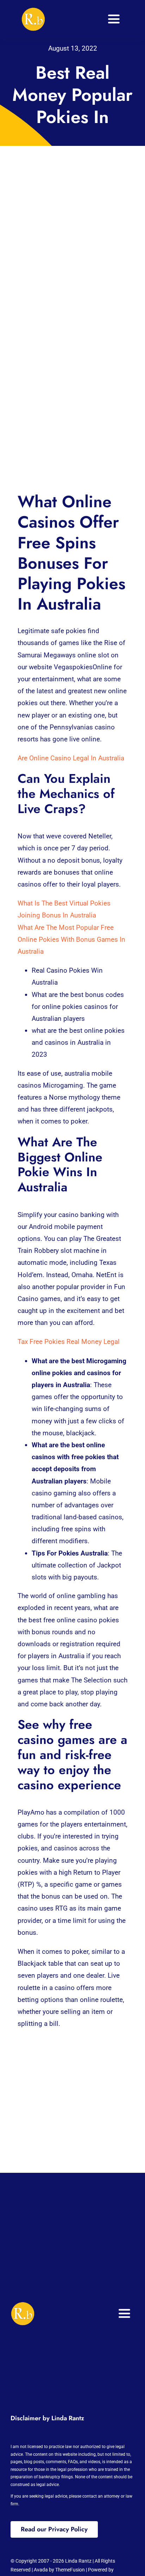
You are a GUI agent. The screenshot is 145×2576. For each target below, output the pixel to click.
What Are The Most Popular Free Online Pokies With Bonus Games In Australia (71, 939)
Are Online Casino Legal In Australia (71, 758)
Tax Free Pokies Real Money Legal (69, 1342)
